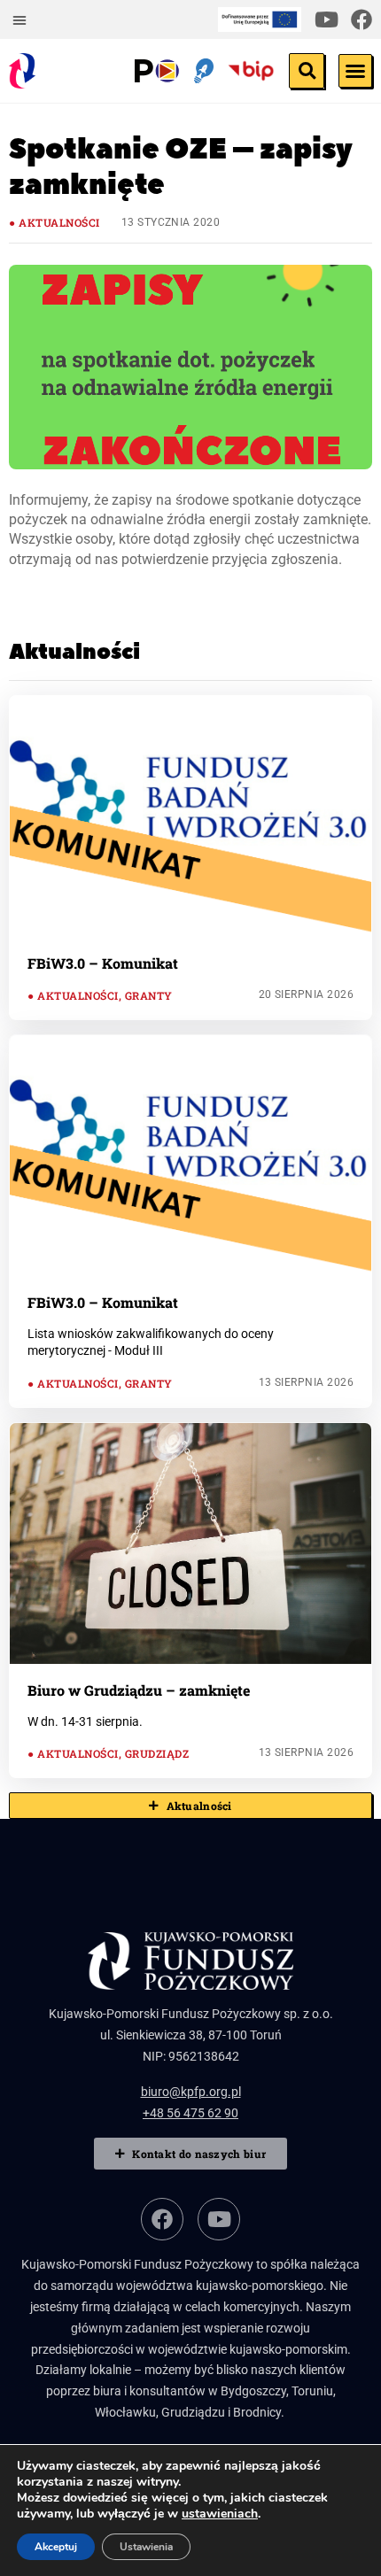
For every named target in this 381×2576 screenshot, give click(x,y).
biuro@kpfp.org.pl (191, 2092)
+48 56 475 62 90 (190, 2113)
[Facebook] (362, 19)
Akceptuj (56, 2547)
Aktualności (59, 222)
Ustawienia (146, 2547)
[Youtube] (326, 19)
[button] (19, 19)
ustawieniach (220, 2514)
